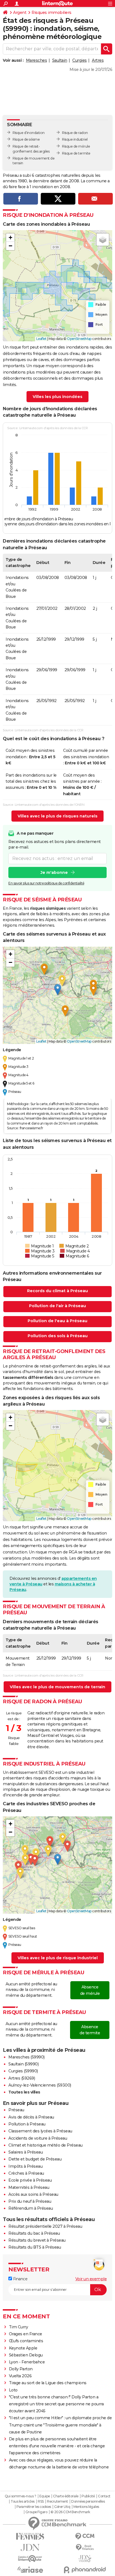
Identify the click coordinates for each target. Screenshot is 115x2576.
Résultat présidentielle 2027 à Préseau (45, 2226)
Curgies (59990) (23, 2071)
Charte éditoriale (66, 2496)
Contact (104, 2496)
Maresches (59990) (27, 2057)
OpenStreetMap (79, 339)
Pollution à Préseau (27, 2124)
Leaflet (41, 339)
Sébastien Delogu (26, 2355)
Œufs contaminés (26, 2341)
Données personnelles (88, 2502)
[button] (10, 238)
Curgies (80, 60)
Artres (98, 60)
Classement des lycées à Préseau (40, 2131)
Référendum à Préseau (31, 2208)
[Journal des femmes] (30, 2536)
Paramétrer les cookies (34, 2507)
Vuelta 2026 (20, 2376)
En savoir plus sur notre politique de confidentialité (46, 883)
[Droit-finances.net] (85, 2548)
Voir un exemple (91, 2279)
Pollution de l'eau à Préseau (57, 1321)
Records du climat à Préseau (57, 1291)
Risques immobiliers (51, 13)
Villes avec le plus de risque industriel (58, 1958)
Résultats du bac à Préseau (34, 2233)
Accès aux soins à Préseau (33, 2194)
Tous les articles (23, 2502)
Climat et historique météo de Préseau (45, 2145)
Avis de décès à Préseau (31, 2117)
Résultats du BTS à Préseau (35, 2247)
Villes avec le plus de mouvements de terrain (57, 1687)
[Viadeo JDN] (85, 2559)
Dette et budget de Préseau (35, 2159)
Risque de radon (75, 133)
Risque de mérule (76, 146)
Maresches (37, 60)
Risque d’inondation (29, 133)
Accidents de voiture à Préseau (38, 2138)
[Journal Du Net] (30, 2548)
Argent (20, 13)
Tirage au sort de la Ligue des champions (48, 2383)
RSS (41, 2502)
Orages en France (26, 2334)
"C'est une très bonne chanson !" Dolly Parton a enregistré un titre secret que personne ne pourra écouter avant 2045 (56, 2404)
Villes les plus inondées (57, 397)
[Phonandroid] (85, 2570)
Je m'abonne (54, 872)
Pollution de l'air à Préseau (57, 1306)
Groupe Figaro (36, 2512)
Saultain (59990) (23, 2064)
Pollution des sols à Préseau (58, 1336)
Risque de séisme (26, 139)
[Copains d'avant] (30, 2559)
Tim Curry (19, 2327)
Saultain (60, 60)
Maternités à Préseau (29, 2187)
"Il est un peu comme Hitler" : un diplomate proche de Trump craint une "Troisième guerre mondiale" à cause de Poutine (60, 2425)
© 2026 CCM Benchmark (70, 2512)
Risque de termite (76, 153)
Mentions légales (86, 2507)
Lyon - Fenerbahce (27, 2362)
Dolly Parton (21, 2369)
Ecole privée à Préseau (30, 2180)
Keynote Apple (23, 2348)
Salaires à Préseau (26, 2152)
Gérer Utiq (62, 2507)
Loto (13, 2390)
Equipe (45, 2496)
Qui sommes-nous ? (21, 2496)
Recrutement (57, 2502)
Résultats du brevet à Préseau (37, 2240)
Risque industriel (75, 139)
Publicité (88, 2496)
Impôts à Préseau (25, 2166)
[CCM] (85, 2536)
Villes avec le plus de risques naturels (57, 816)
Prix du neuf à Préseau (30, 2201)
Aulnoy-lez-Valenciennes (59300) (40, 2085)
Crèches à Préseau (26, 2173)
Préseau (16, 2110)
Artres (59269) (22, 2078)
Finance (20, 2279)
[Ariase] (30, 2570)
